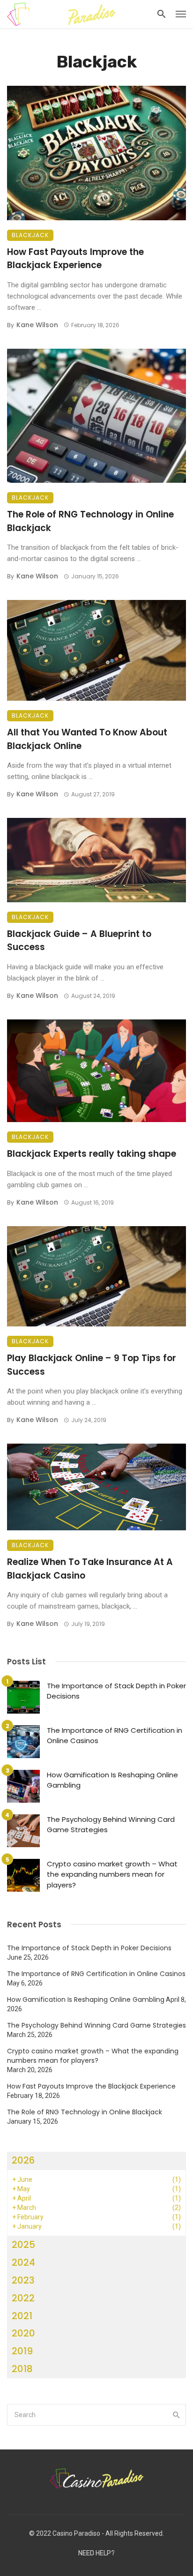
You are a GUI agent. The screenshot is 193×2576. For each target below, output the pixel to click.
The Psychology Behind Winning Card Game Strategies (111, 1825)
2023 (23, 2280)
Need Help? (96, 2553)
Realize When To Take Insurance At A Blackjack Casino (90, 1569)
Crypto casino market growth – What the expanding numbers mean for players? (112, 1874)
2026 (23, 2160)
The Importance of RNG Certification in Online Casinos (115, 1736)
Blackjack (30, 235)
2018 (22, 2369)
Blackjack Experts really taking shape (92, 1154)
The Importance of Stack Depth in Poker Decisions (116, 1691)
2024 (23, 2262)
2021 (22, 2316)
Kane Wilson (37, 325)
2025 (23, 2245)
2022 (23, 2298)
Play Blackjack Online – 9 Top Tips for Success (92, 1365)
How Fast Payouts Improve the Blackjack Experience (75, 259)
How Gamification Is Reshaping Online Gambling (112, 1780)
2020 (23, 2333)
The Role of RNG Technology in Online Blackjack (90, 521)
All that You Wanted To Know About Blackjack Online (87, 739)
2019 (22, 2351)
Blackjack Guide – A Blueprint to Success (79, 941)
